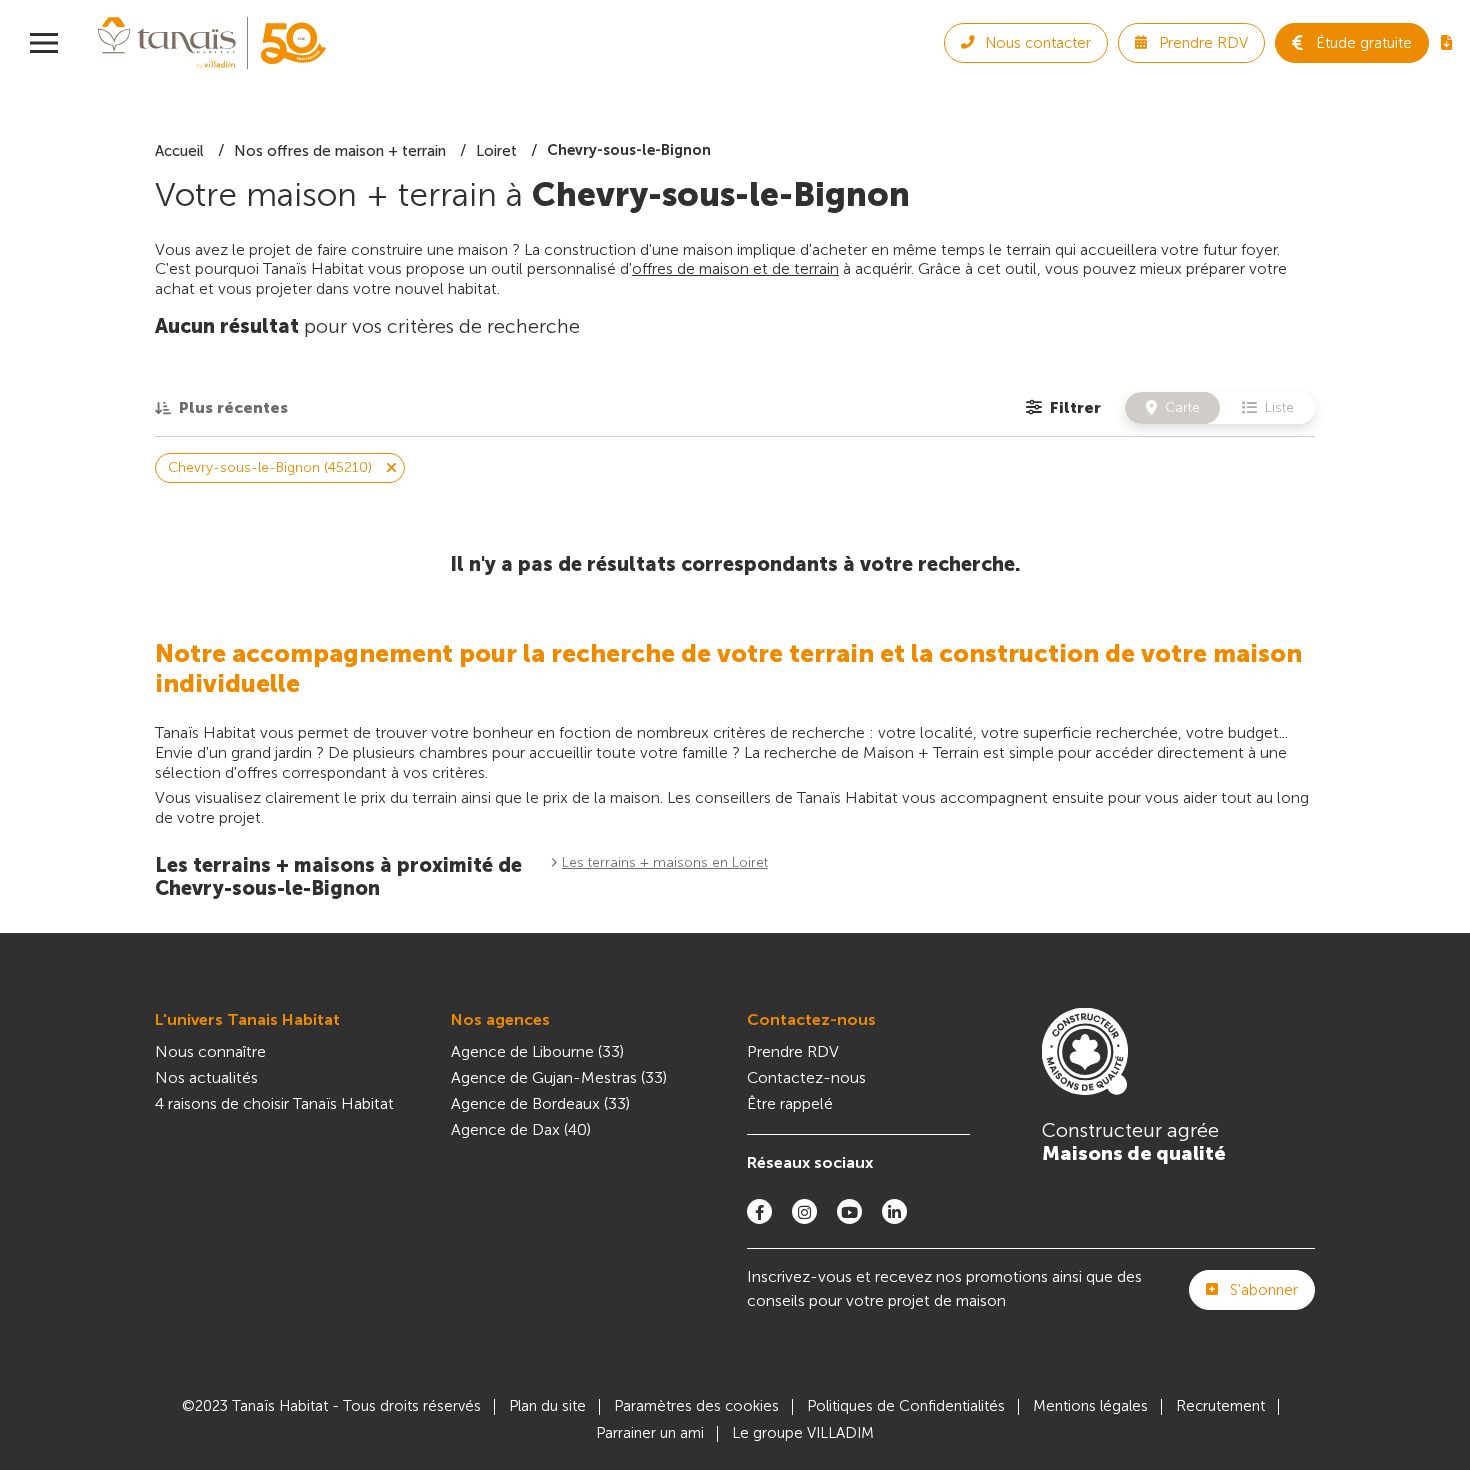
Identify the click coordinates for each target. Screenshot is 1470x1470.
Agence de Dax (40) (521, 1129)
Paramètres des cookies (696, 1406)
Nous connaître (210, 1051)
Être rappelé (790, 1103)
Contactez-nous (811, 1019)
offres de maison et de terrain (735, 268)
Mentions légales (1090, 1406)
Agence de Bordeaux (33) (540, 1103)
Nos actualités (206, 1077)
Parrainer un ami (650, 1433)
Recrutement (1220, 1406)
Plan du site (547, 1406)
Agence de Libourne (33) (537, 1051)
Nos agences (500, 1019)
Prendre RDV (793, 1051)
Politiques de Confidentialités (906, 1406)
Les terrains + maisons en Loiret (665, 862)
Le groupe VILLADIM (803, 1433)
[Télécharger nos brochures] (1446, 43)
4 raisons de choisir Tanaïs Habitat (274, 1103)
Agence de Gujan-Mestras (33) (559, 1077)
